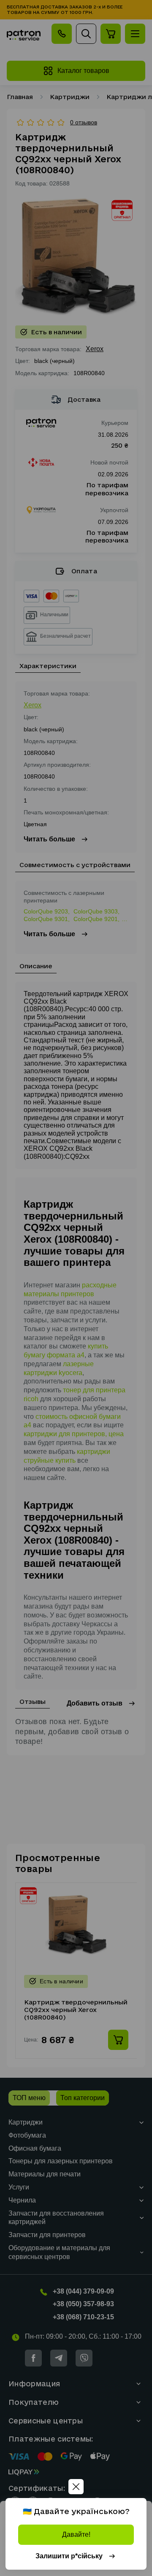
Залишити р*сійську (69, 2556)
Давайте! (76, 2534)
